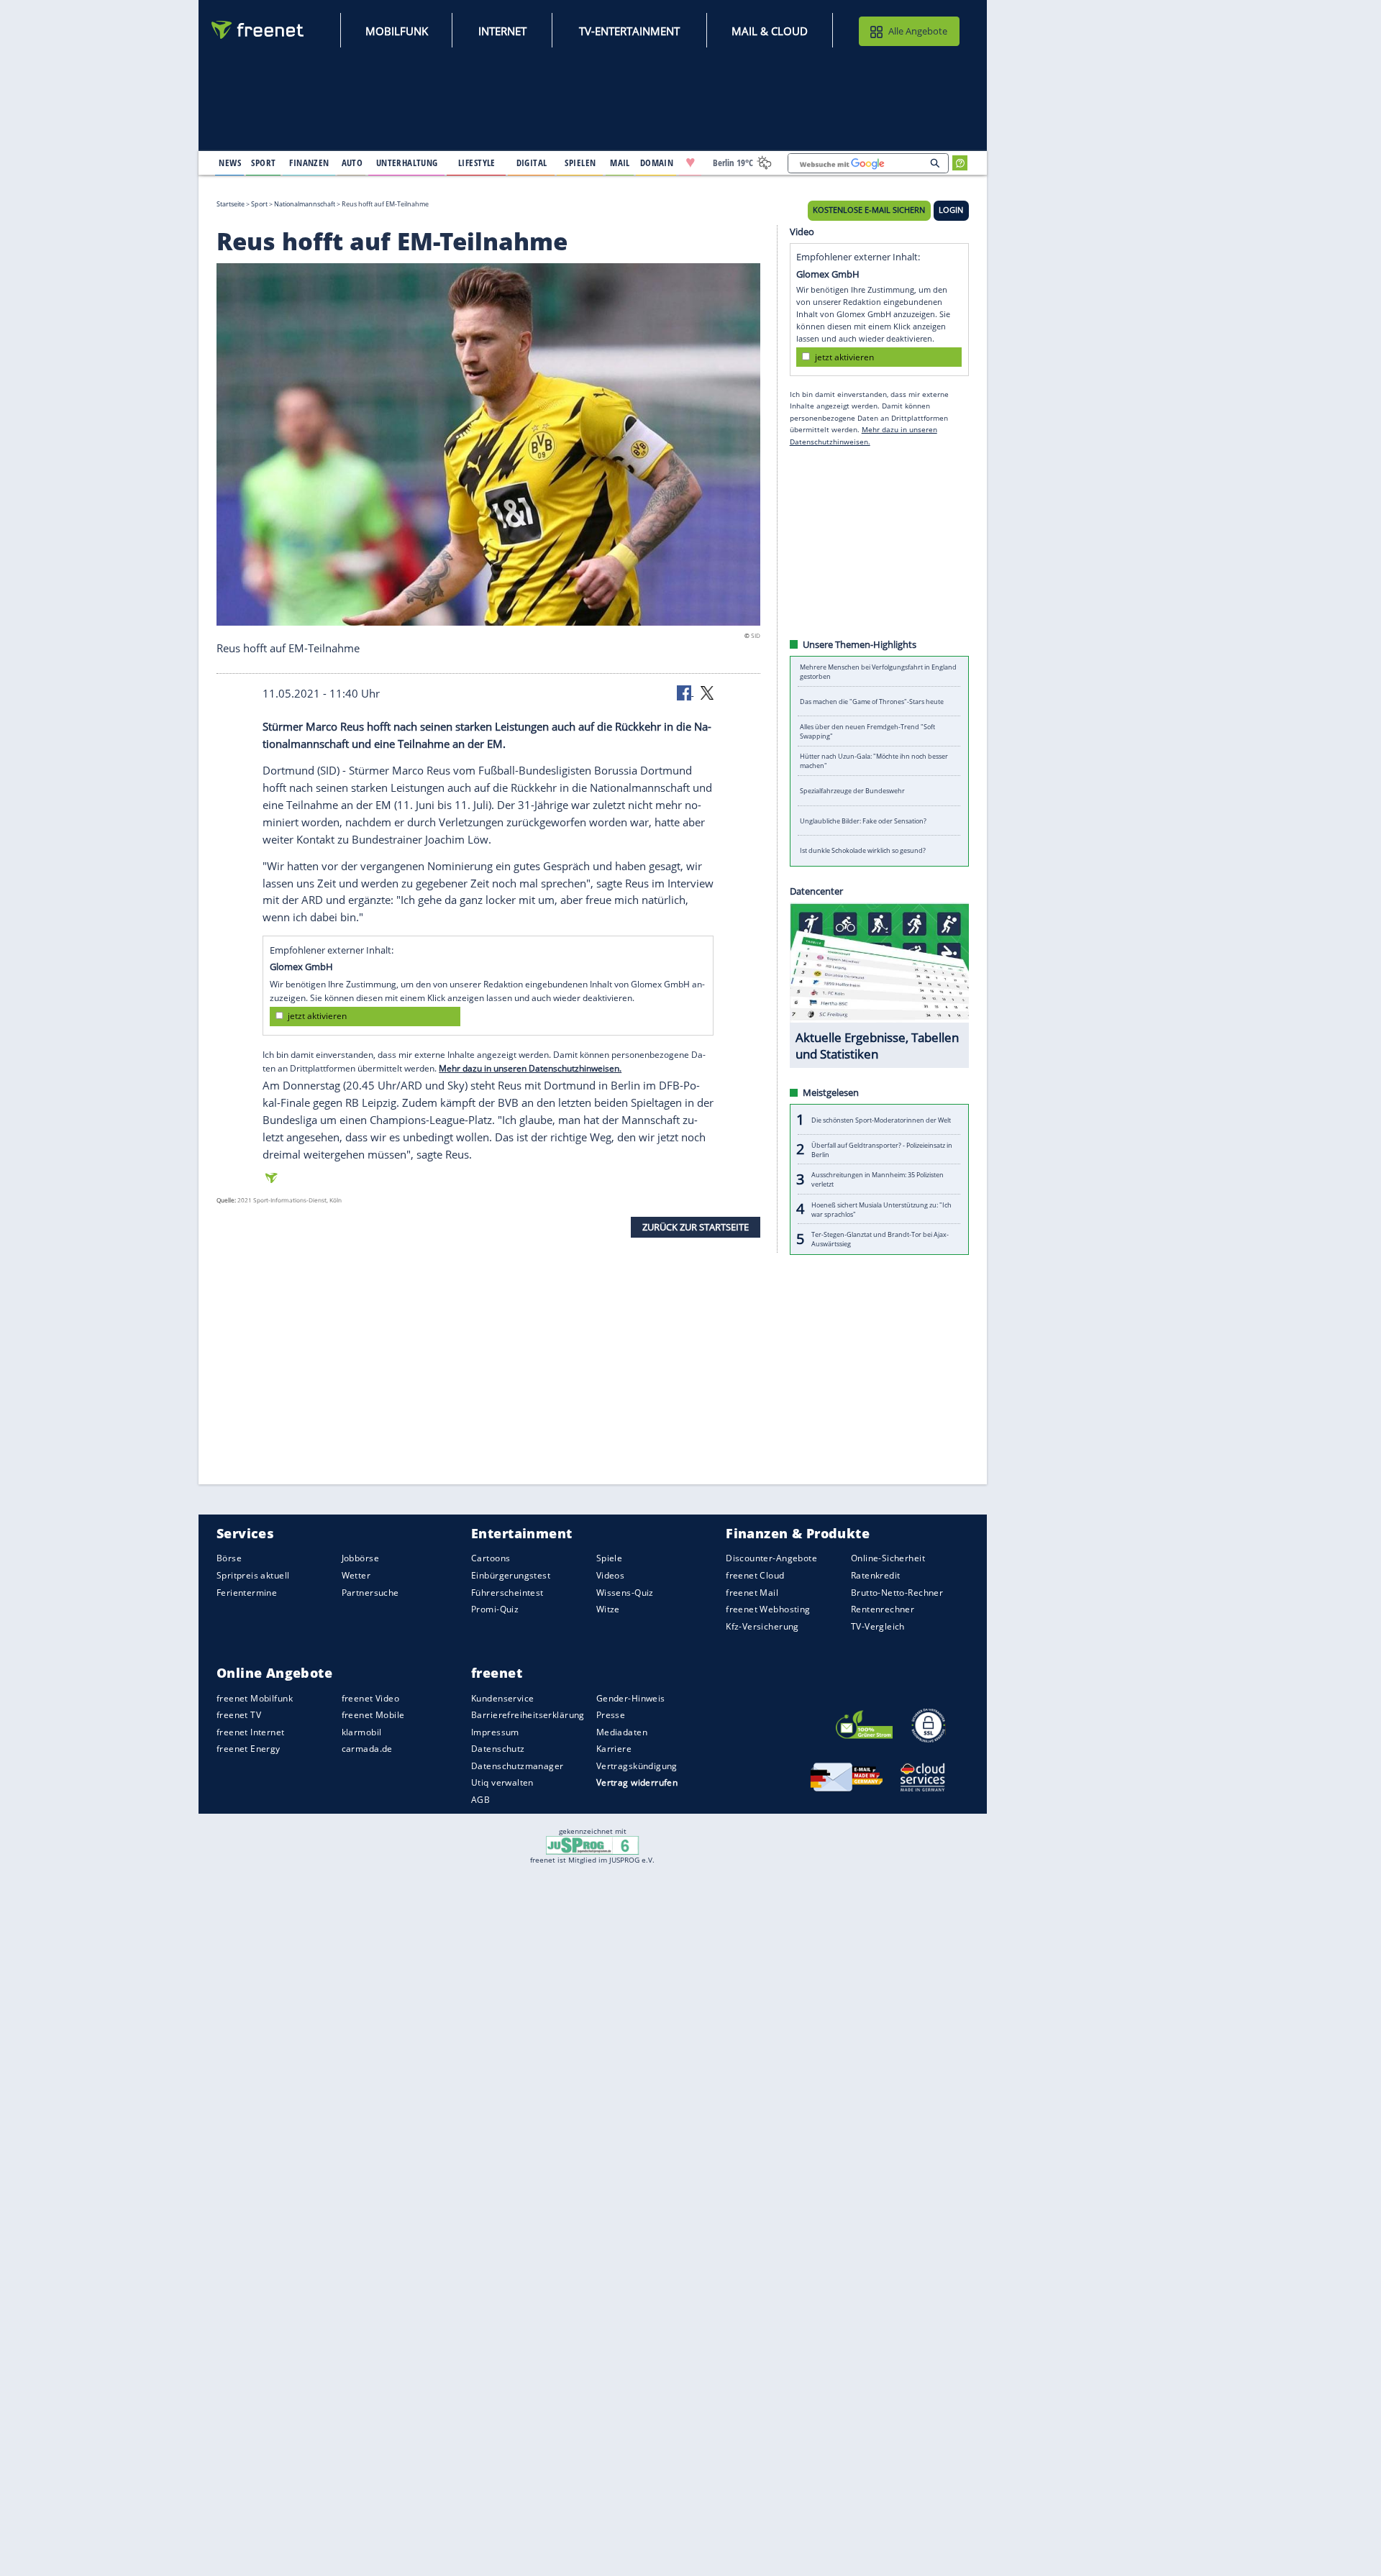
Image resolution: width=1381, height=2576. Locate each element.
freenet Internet (251, 1732)
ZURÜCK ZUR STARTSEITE (696, 1226)
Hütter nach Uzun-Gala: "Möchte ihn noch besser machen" (874, 761)
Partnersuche (370, 1592)
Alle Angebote (918, 31)
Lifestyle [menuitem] (477, 163)
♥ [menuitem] (690, 163)
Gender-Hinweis (631, 1698)
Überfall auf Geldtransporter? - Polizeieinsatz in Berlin (882, 1149)
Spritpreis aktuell (253, 1575)
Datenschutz (498, 1749)
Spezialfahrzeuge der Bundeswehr (852, 791)
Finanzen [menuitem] (309, 163)
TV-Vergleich (878, 1626)
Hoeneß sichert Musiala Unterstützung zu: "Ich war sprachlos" (881, 1209)
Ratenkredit (876, 1575)
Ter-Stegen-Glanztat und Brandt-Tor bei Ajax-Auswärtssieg (880, 1239)
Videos (611, 1575)
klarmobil (362, 1732)
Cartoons (491, 1558)
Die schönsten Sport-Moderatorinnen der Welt (881, 1119)
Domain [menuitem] (657, 163)
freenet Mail (752, 1592)
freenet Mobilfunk (255, 1698)
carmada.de (367, 1749)
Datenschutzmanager (517, 1766)
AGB (480, 1800)
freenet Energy (249, 1749)
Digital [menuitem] (532, 163)
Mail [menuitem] (620, 163)
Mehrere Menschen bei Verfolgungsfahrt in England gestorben (878, 672)
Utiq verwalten (502, 1782)
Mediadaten (622, 1732)
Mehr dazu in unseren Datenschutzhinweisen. (530, 1068)
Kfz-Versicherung (762, 1626)
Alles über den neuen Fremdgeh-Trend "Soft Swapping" (867, 731)
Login (951, 210)
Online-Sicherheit (888, 1558)
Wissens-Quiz (625, 1592)
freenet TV (239, 1715)
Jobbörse (360, 1558)
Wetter (356, 1575)
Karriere (614, 1749)
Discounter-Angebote (771, 1558)
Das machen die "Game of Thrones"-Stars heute (872, 702)
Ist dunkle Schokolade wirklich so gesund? (863, 850)
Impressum (495, 1732)
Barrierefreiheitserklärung (528, 1715)
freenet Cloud (755, 1575)
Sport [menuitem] (263, 163)
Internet (502, 31)
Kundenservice (502, 1698)
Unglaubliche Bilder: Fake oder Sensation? (863, 821)
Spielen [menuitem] (580, 163)
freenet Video (370, 1698)
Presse (611, 1715)
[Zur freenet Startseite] (258, 30)
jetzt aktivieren (317, 1016)
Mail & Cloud (770, 31)
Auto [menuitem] (352, 163)
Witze (608, 1609)
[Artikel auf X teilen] (707, 692)
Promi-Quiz (495, 1609)
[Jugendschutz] (592, 1845)
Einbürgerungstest (511, 1575)
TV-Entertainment (629, 31)
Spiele (610, 1558)
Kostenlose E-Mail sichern (869, 210)
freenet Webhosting (768, 1609)
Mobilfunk (397, 31)
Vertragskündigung (637, 1766)
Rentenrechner (883, 1609)
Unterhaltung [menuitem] (407, 163)
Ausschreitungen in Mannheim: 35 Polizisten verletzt (878, 1179)
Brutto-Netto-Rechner (897, 1592)
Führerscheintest (507, 1592)
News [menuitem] (230, 163)
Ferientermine (247, 1592)
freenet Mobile (373, 1715)
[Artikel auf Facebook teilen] (685, 692)
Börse (229, 1558)
